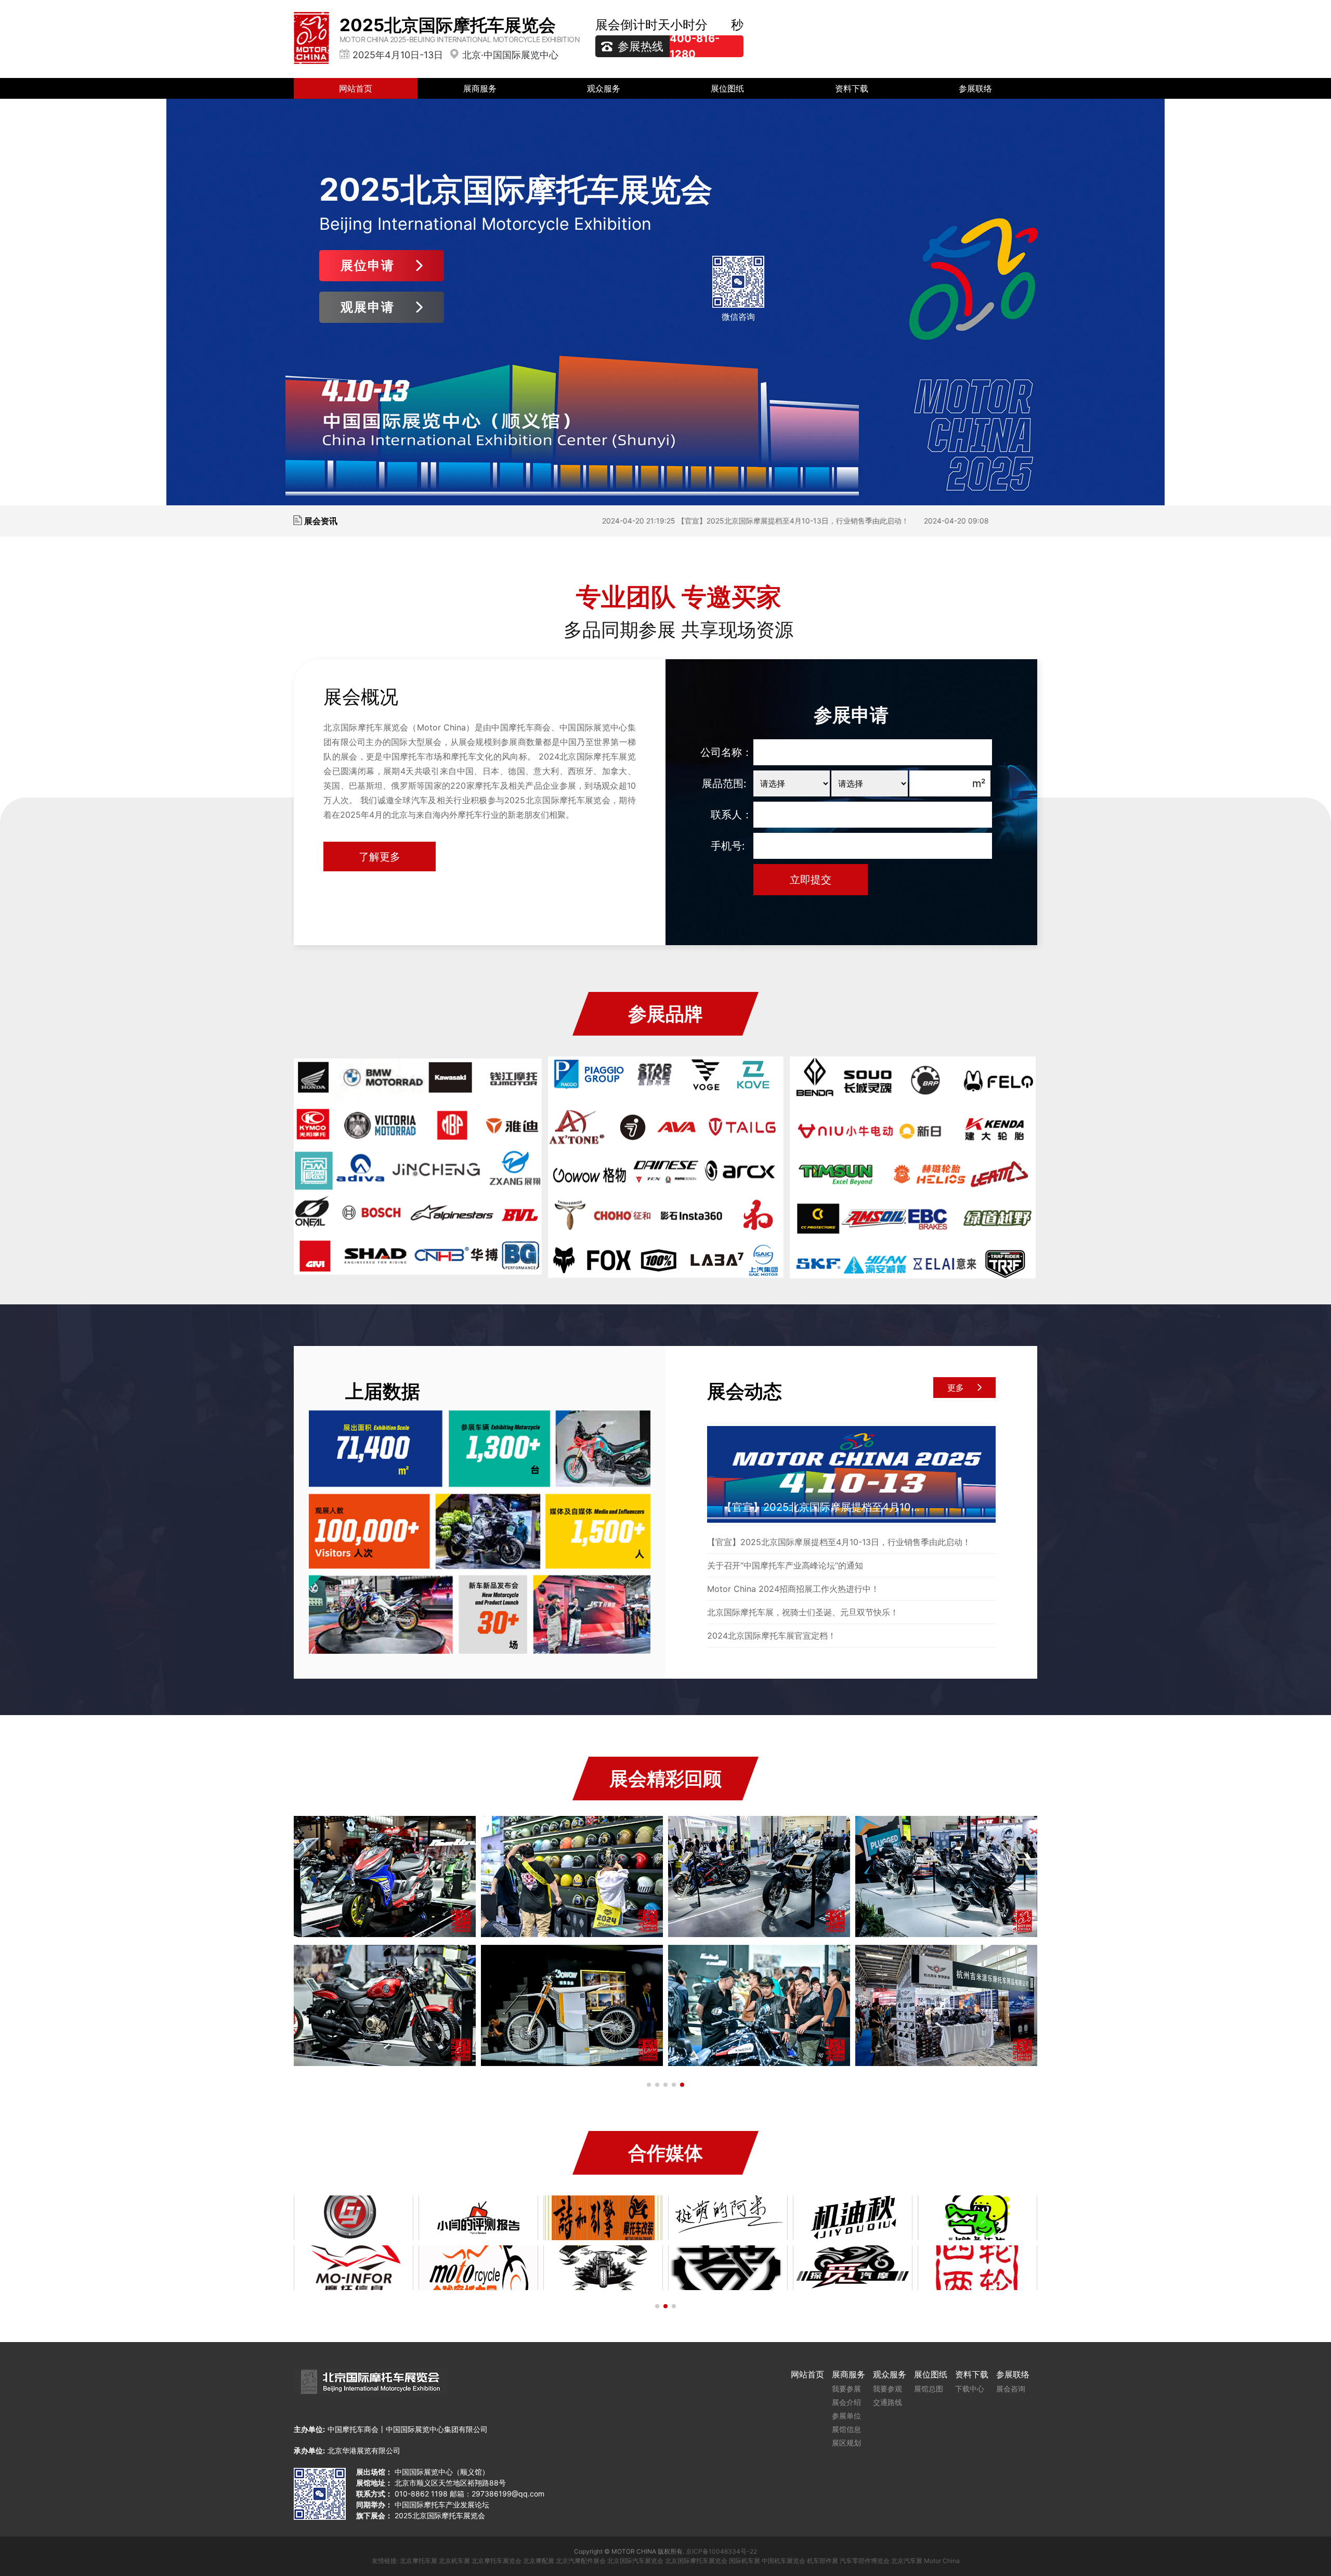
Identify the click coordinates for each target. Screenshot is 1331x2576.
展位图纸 (727, 88)
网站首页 (356, 88)
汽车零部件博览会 (865, 2561)
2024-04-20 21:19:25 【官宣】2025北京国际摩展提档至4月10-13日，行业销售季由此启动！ (612, 521)
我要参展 (846, 2389)
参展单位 (846, 2416)
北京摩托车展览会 (497, 2561)
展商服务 (480, 88)
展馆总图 (929, 2389)
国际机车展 (745, 2561)
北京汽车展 (907, 2561)
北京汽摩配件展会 (581, 2561)
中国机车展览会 (784, 2561)
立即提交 (811, 880)
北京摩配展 (539, 2561)
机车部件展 (823, 2561)
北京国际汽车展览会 (635, 2561)
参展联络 (975, 88)
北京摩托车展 (419, 2561)
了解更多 (380, 857)
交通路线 (888, 2402)
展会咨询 (1011, 2389)
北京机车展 (454, 2561)
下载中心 (970, 2389)
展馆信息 (846, 2429)
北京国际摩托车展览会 (696, 2561)
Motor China (942, 2561)
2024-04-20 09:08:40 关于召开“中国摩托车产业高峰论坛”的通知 (888, 521)
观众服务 (604, 88)
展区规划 (846, 2443)
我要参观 (888, 2389)
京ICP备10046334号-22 (721, 2551)
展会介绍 (846, 2402)
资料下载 (852, 88)
